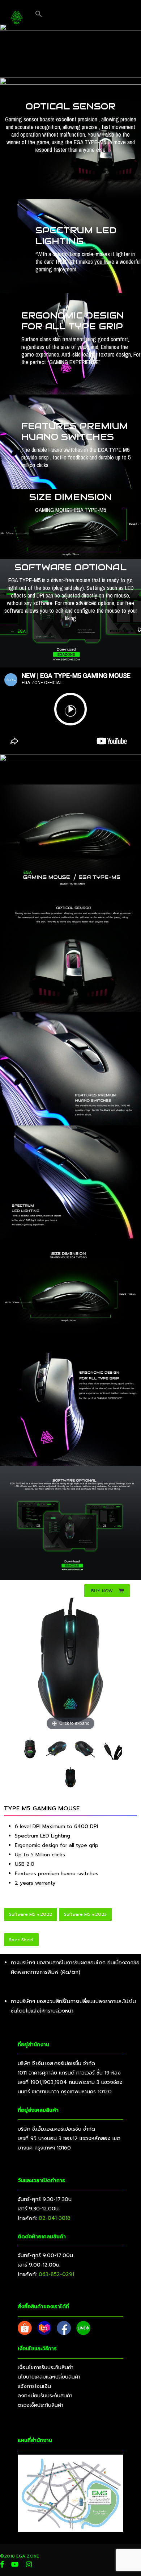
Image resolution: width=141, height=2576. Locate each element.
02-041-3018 (55, 2218)
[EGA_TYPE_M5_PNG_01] (70, 1778)
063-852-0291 (56, 2274)
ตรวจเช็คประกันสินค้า (40, 2405)
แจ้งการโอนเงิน (34, 2386)
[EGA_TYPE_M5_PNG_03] (57, 1749)
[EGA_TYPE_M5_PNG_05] (111, 1749)
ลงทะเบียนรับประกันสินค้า (45, 2396)
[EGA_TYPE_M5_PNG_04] (84, 1749)
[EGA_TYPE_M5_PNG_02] (30, 1749)
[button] (39, 14)
